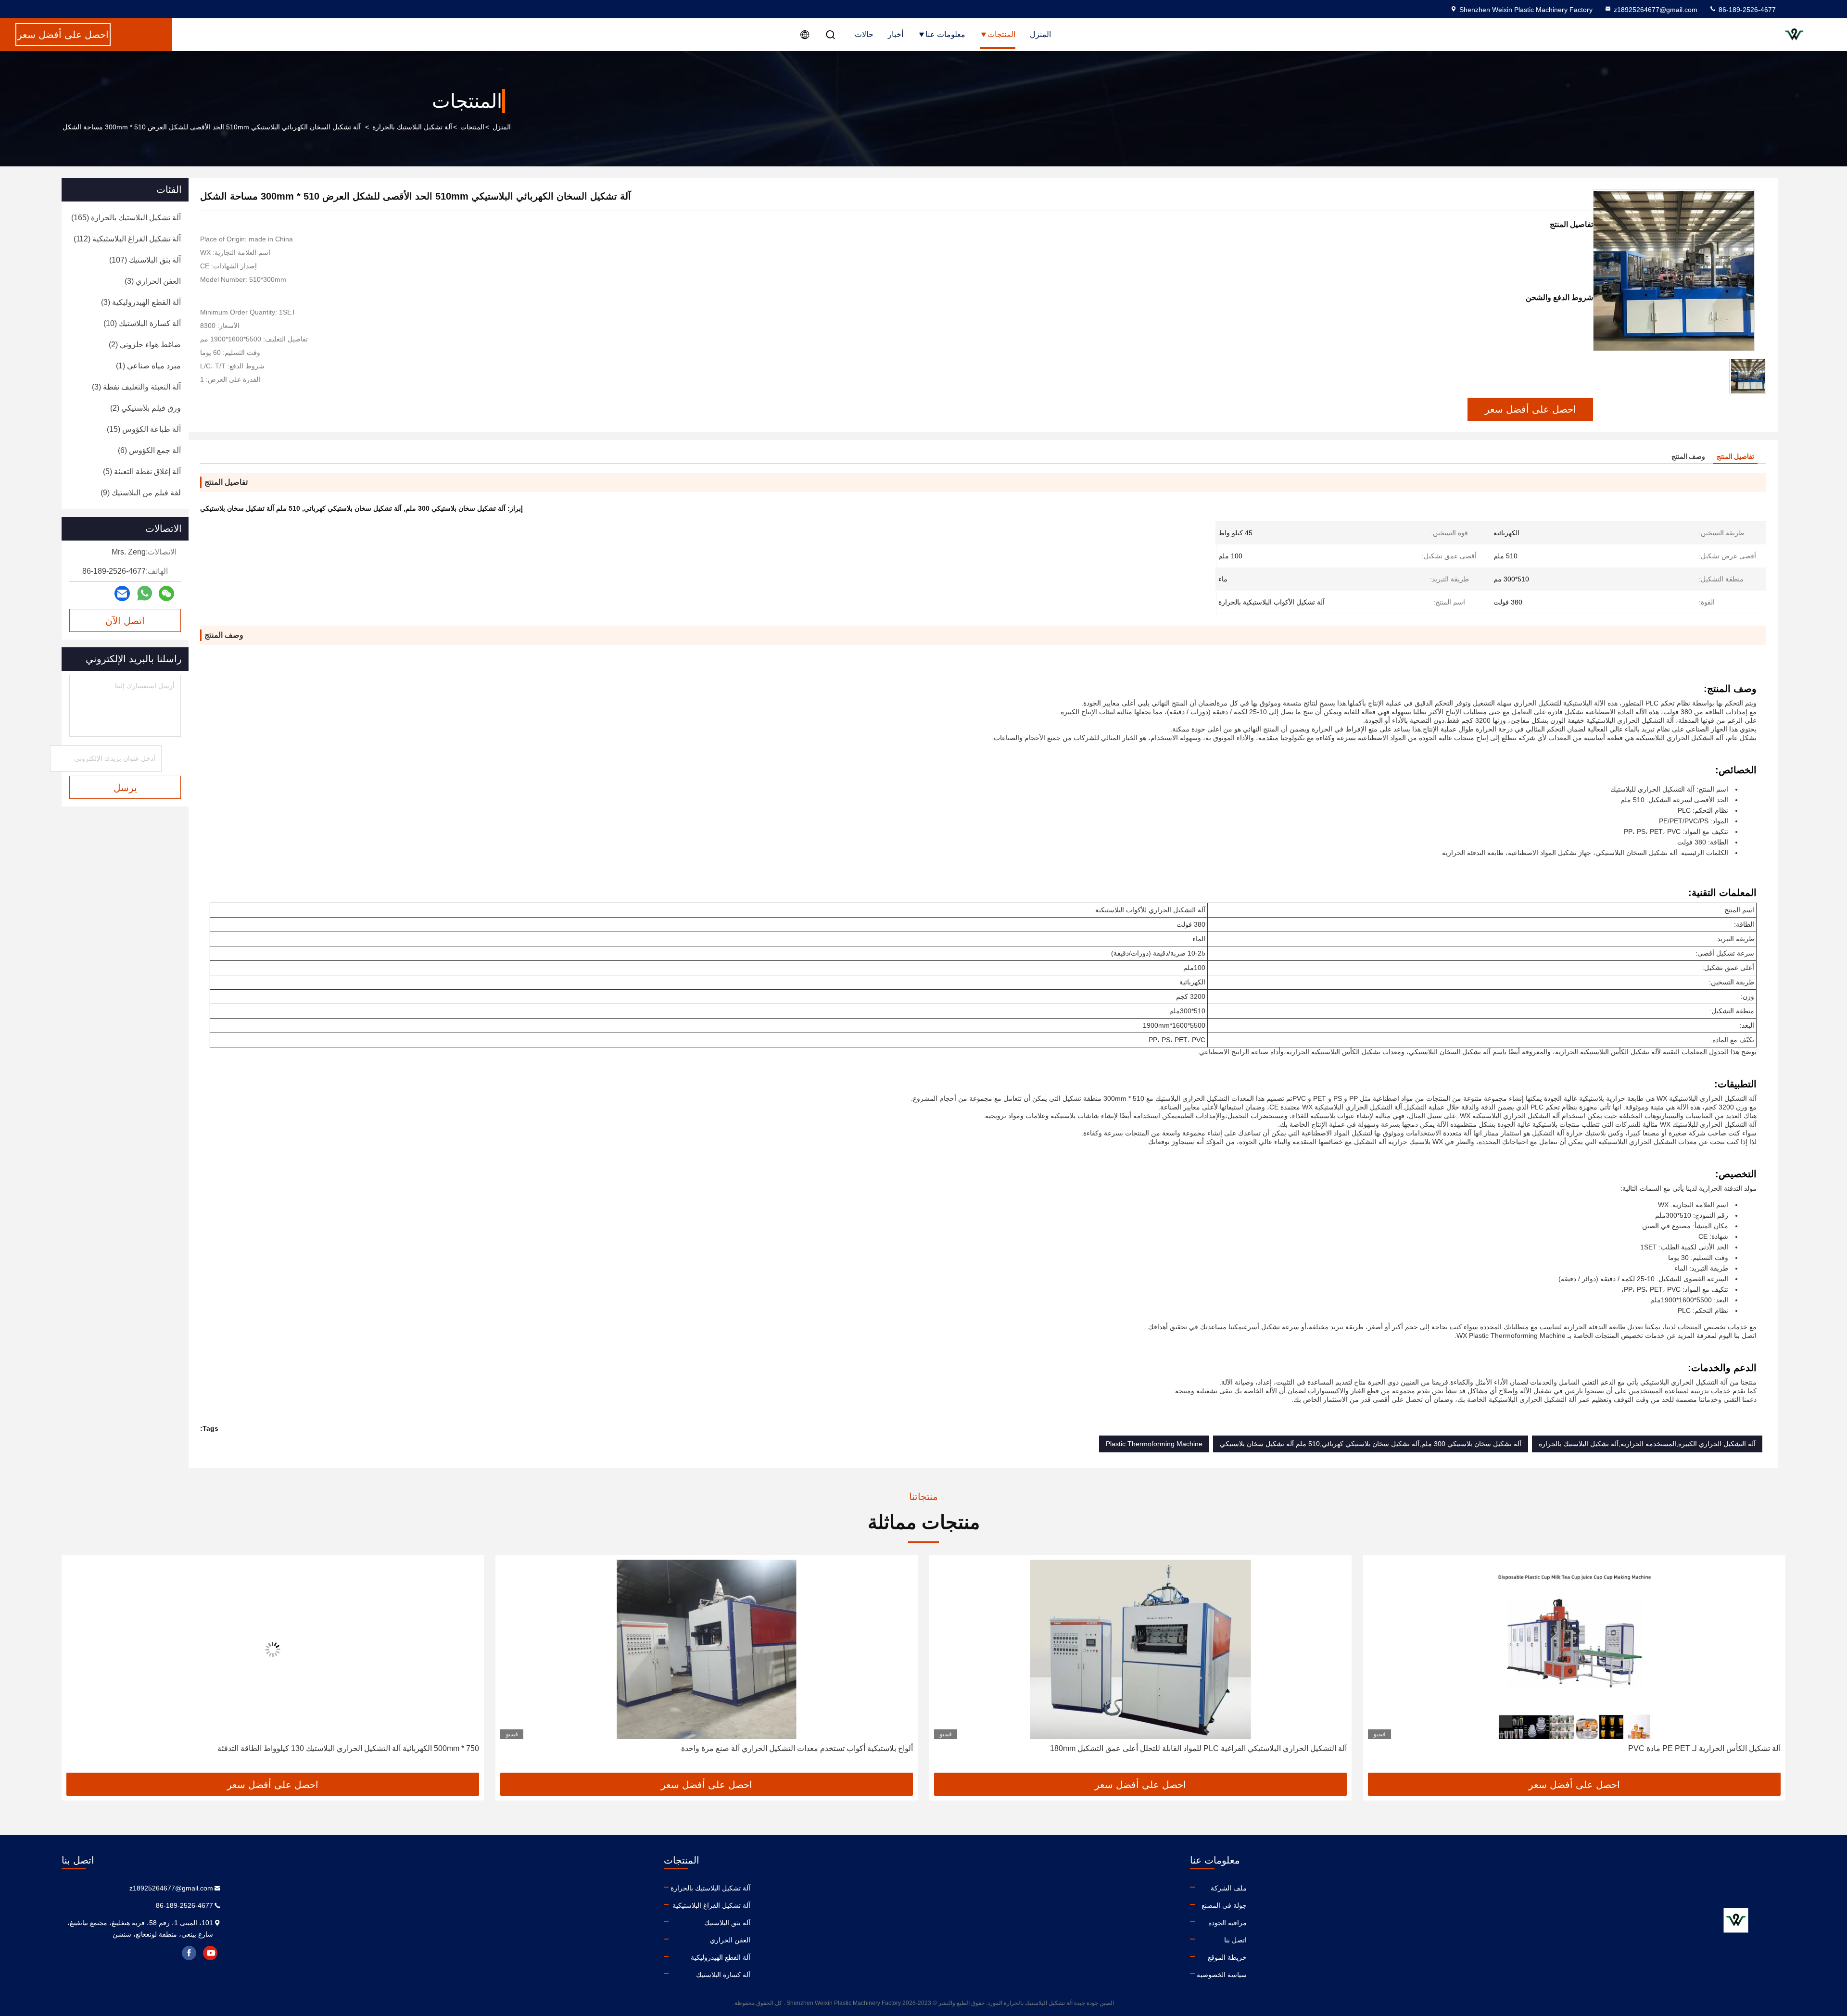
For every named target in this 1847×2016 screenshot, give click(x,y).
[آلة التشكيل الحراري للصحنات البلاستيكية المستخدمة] (273, 1649)
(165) (126, 218)
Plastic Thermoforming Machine (1154, 1444)
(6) (149, 450)
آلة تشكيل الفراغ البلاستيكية (711, 1905)
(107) (145, 260)
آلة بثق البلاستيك (727, 1923)
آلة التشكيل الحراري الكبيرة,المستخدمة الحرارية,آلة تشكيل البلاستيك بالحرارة (1647, 1444)
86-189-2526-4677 (1746, 10)
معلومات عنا (945, 34)
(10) (142, 323)
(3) (153, 281)
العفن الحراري (730, 1940)
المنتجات (1001, 34)
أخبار (896, 34)
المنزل (1040, 34)
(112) (127, 239)
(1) (148, 366)
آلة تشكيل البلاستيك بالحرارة (412, 127)
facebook (189, 1953)
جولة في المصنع (1224, 1905)
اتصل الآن (125, 621)
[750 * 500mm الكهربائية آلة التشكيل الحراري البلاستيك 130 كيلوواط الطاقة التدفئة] (707, 1649)
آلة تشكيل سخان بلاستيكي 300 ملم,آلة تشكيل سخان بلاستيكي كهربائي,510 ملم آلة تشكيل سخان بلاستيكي (1371, 1444)
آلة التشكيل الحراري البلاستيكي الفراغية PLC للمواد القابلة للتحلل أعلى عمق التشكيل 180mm (1632, 1748)
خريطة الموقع (1227, 1957)
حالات (864, 34)
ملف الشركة (1229, 1888)
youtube (210, 1953)
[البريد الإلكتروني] (122, 594)
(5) (142, 472)
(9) (141, 493)
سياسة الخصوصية (1222, 1975)
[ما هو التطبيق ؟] (145, 593)
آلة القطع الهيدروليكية (721, 1957)
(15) (144, 429)
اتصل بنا (1235, 1940)
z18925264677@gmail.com (1656, 10)
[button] (1768, 1667)
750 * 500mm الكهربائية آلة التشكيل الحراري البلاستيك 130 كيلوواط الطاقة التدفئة (782, 1748)
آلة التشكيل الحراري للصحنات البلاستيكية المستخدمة (396, 1748)
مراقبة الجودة (1227, 1923)
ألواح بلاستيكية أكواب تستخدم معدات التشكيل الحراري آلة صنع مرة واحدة (1231, 1748)
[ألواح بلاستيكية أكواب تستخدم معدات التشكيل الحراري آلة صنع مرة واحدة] (1140, 1649)
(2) (145, 345)
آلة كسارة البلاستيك (723, 1975)
